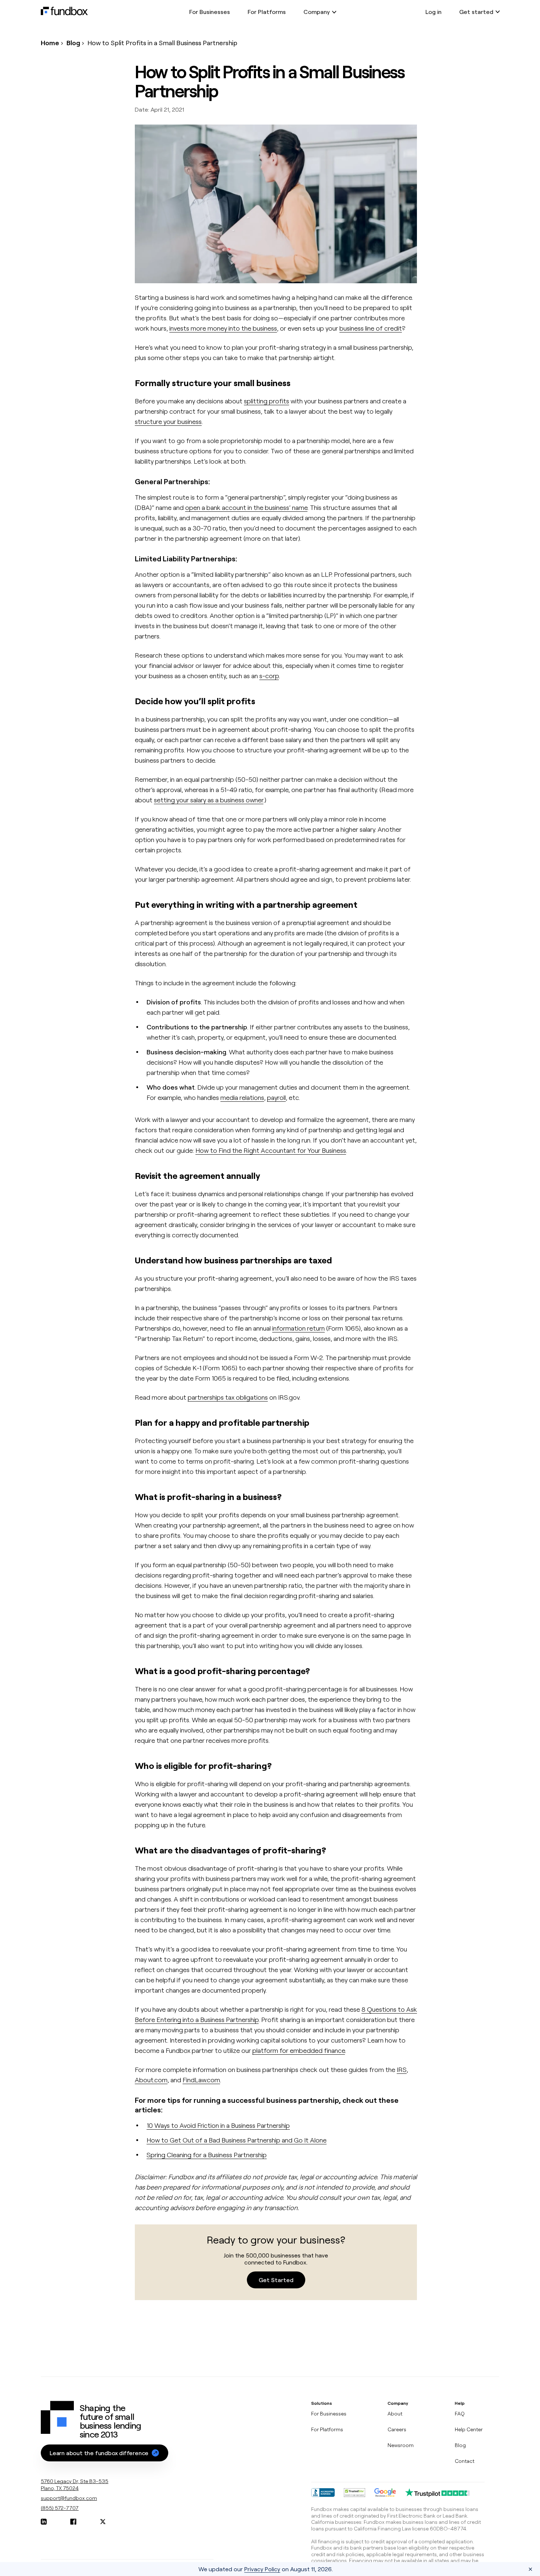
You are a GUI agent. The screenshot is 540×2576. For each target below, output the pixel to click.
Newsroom (401, 2445)
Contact (465, 2461)
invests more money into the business (223, 328)
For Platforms (267, 12)
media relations (242, 1097)
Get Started (276, 2280)
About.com (151, 2080)
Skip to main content (31, 16)
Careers (397, 2429)
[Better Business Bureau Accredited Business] (323, 2493)
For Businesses (210, 12)
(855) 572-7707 (60, 2508)
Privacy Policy (262, 2569)
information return (298, 1328)
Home (50, 43)
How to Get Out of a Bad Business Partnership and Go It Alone (237, 2140)
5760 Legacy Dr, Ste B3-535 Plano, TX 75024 (75, 2485)
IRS (402, 2069)
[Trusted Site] (354, 2493)
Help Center (469, 2429)
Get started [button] (476, 12)
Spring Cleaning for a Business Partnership (207, 2155)
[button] (105, 2453)
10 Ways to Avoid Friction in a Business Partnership (218, 2125)
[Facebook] (73, 2522)
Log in (433, 12)
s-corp (269, 676)
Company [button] (317, 12)
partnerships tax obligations (228, 1397)
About (395, 2413)
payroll (276, 1097)
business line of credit (371, 328)
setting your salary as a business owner (209, 800)
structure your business (168, 421)
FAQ (460, 2413)
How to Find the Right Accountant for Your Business (271, 1150)
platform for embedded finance (299, 2050)
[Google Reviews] (385, 2493)
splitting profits (267, 401)
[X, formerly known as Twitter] (103, 2522)
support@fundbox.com (69, 2498)
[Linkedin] (44, 2522)
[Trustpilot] (438, 2493)
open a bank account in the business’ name (246, 507)
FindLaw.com (201, 2080)
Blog (73, 43)
